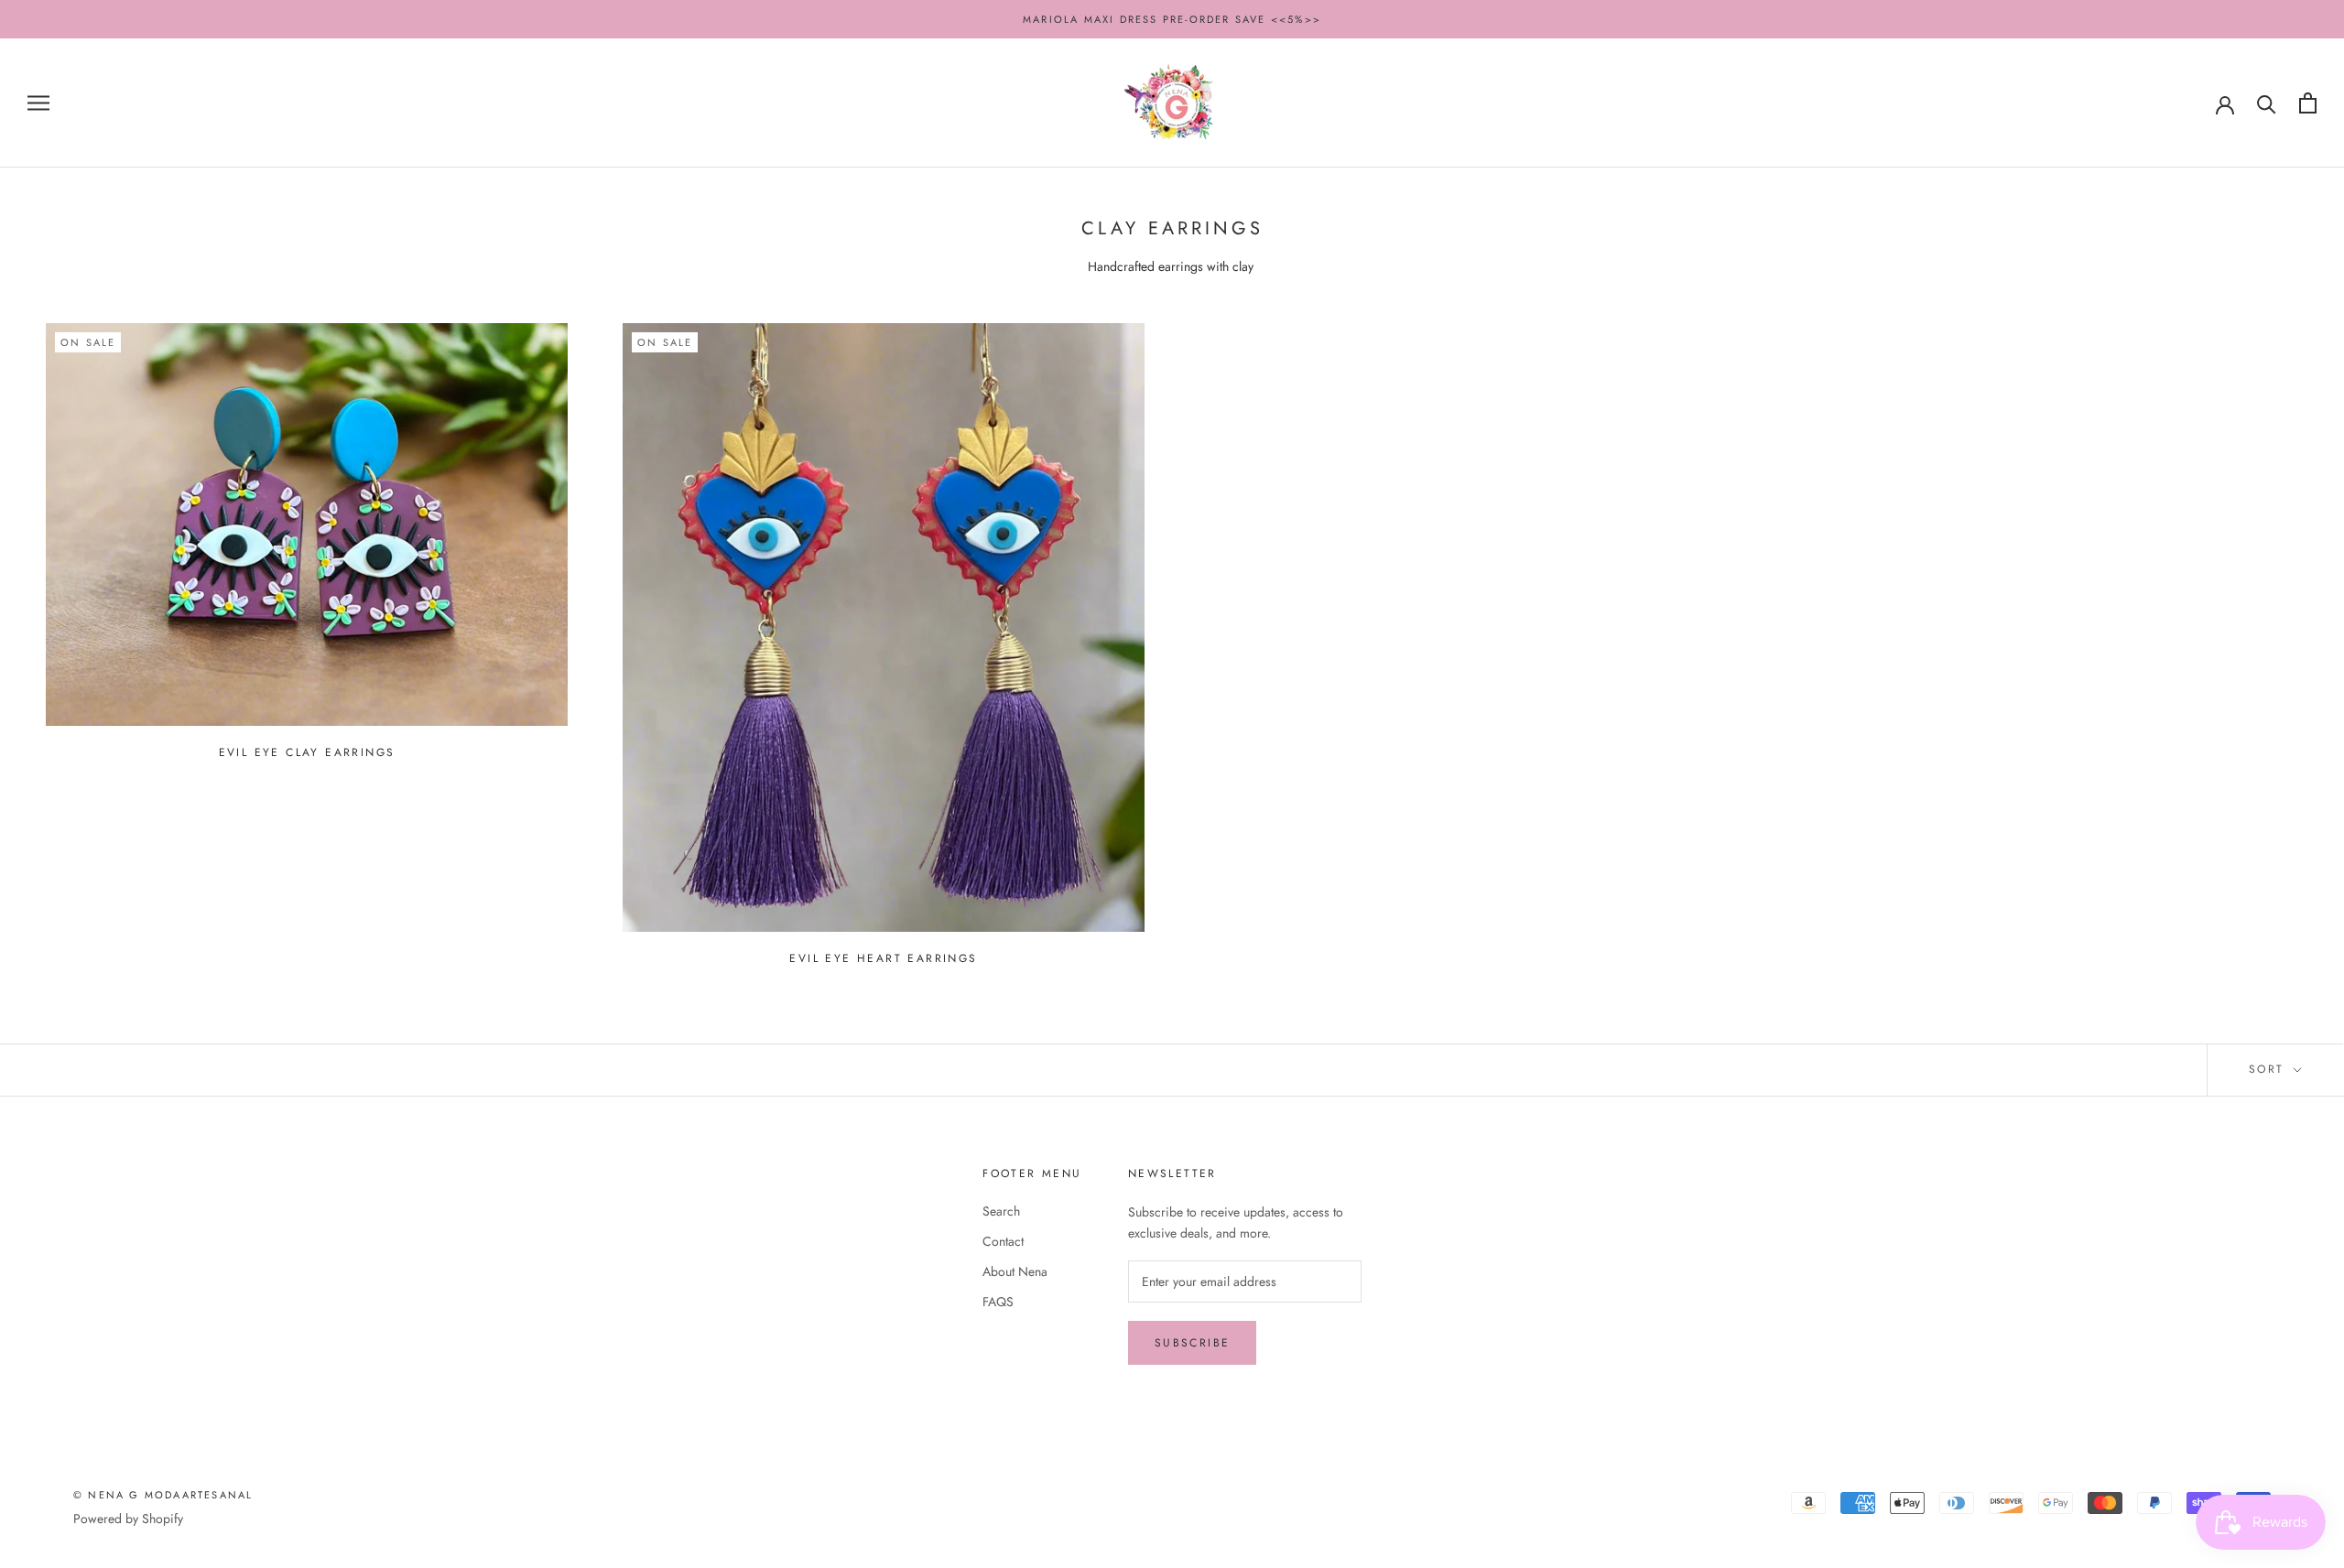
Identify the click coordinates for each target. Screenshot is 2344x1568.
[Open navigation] (38, 103)
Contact (1003, 1241)
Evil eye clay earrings (307, 752)
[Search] (2267, 103)
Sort (2269, 1069)
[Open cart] (2308, 103)
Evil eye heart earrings (883, 958)
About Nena (1015, 1271)
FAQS (998, 1302)
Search (1001, 1211)
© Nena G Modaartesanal (163, 1495)
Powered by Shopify (128, 1519)
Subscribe (1193, 1343)
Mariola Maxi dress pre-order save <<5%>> (1172, 19)
